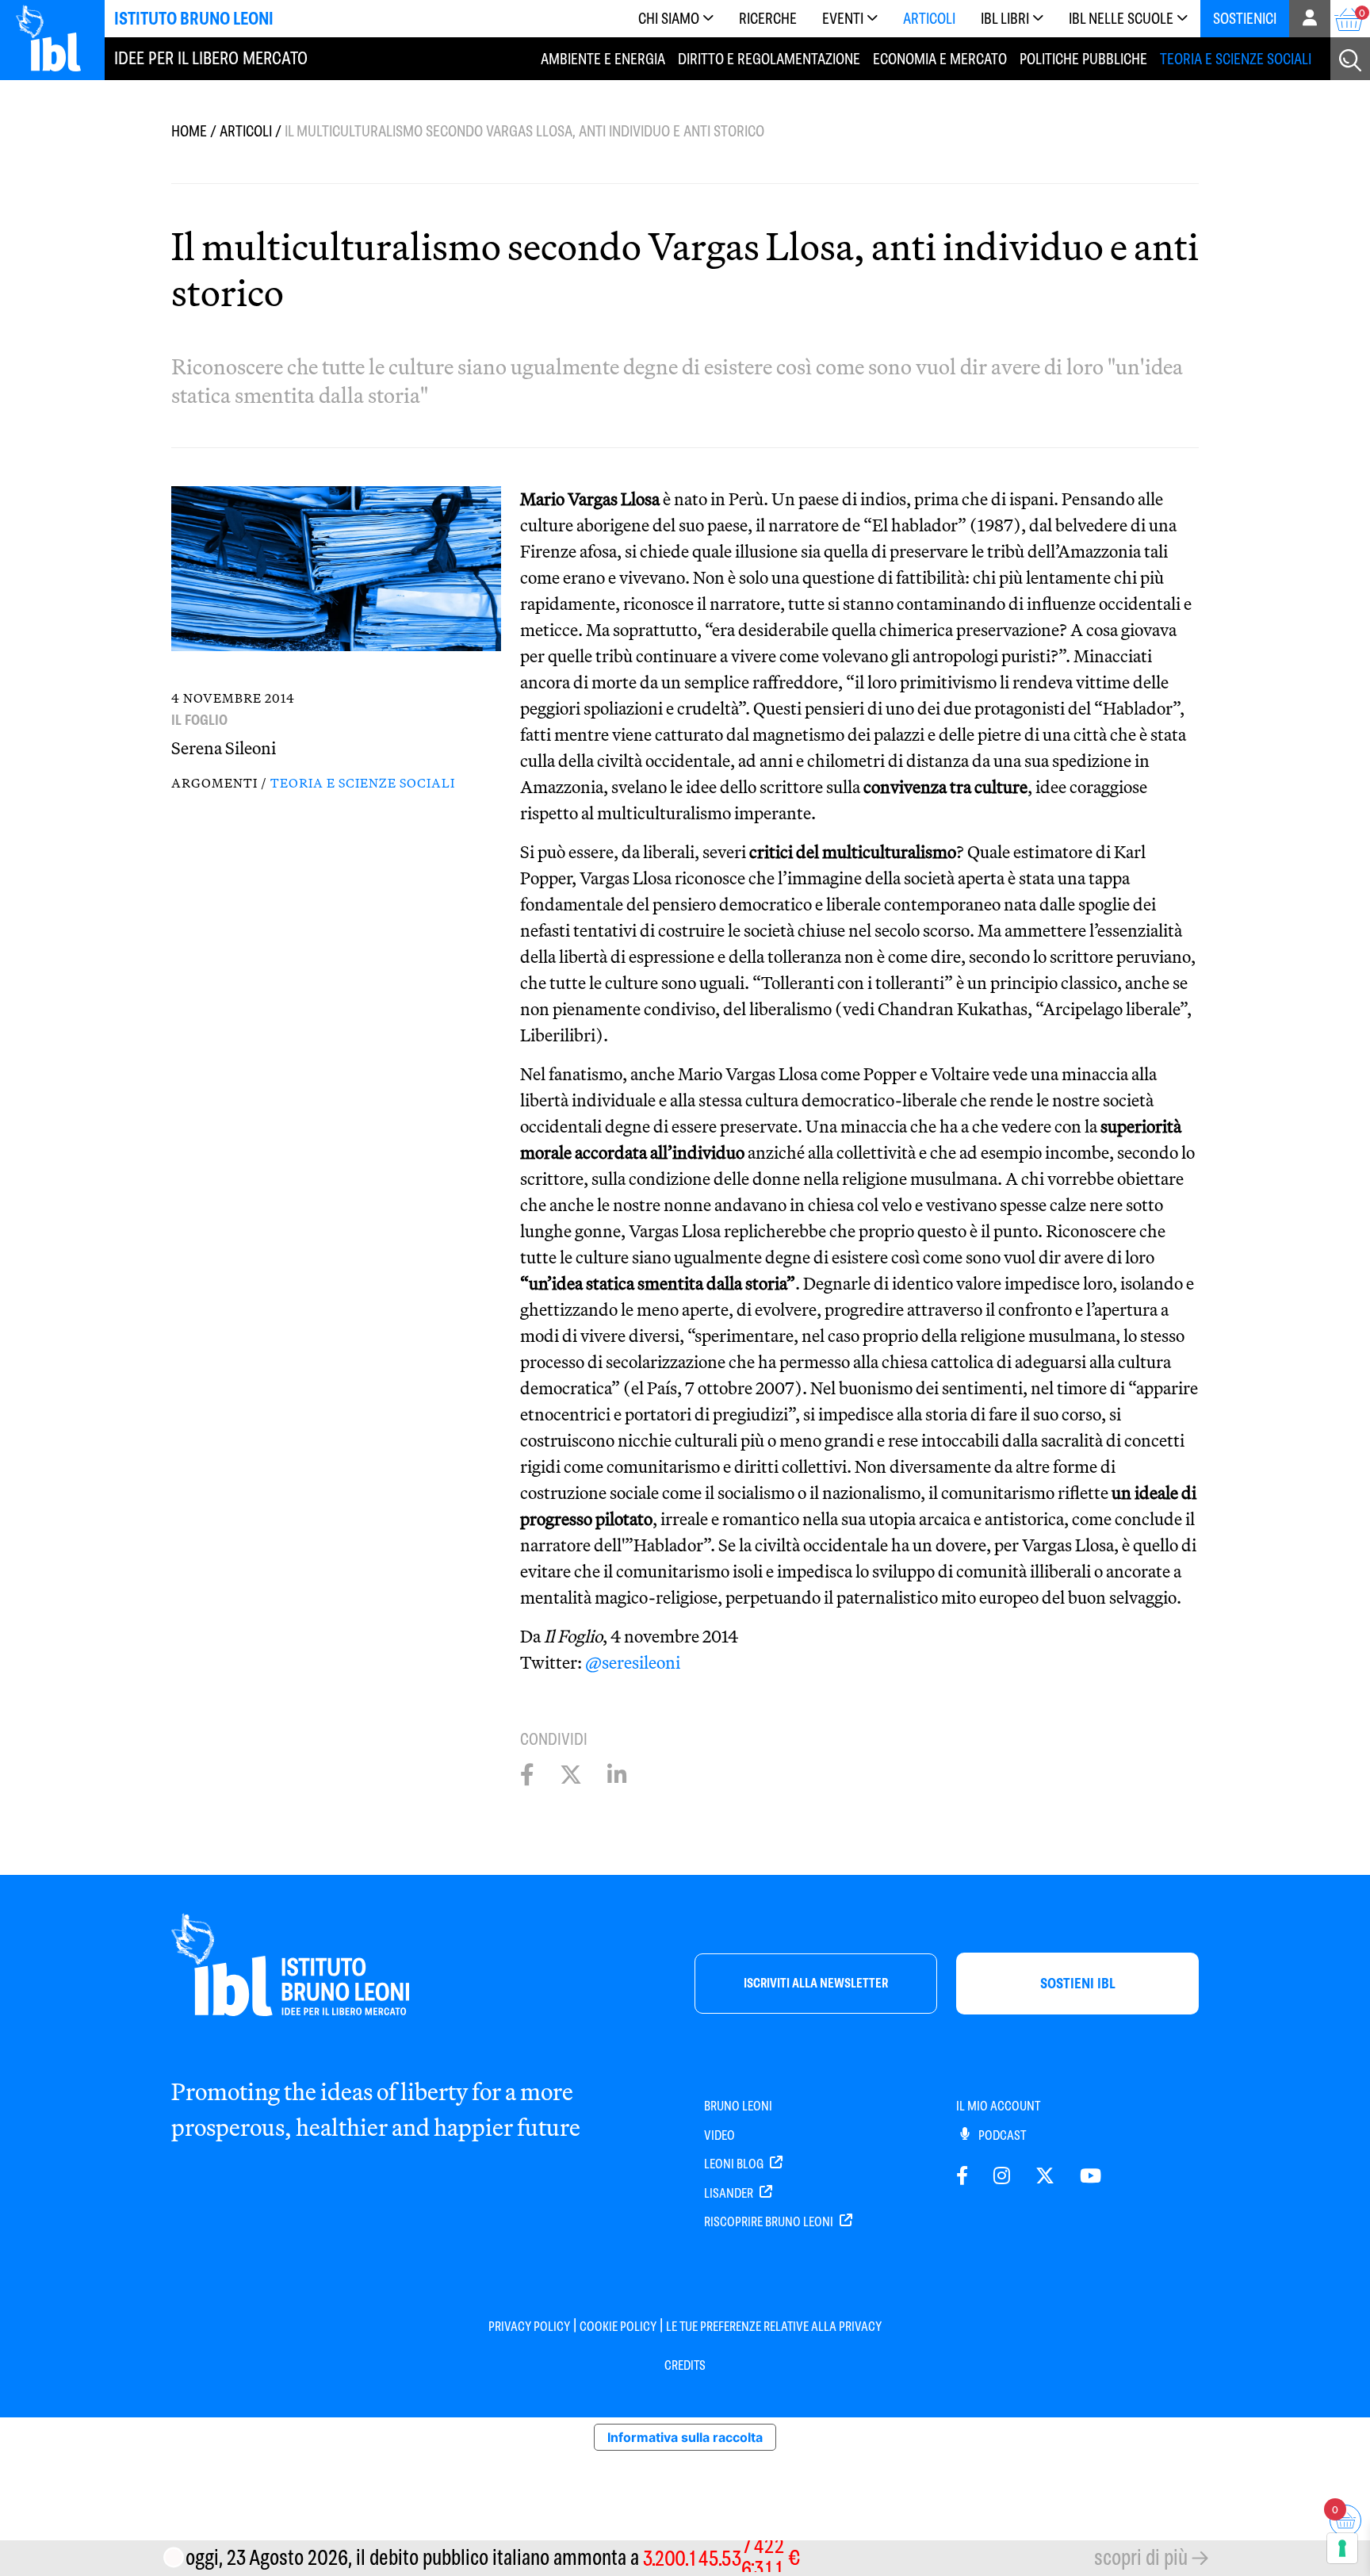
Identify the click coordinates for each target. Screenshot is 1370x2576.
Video (719, 2135)
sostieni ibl (1078, 1983)
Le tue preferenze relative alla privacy (774, 2327)
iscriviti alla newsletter (816, 1983)
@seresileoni (633, 1662)
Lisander (730, 2193)
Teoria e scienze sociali (1236, 59)
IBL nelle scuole (1121, 19)
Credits (685, 2365)
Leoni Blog (735, 2164)
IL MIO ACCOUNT (998, 2106)
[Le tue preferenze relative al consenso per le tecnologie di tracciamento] (1342, 2548)
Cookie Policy (618, 2327)
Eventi (843, 19)
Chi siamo (669, 19)
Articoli (929, 19)
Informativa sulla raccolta (685, 2437)
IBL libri (1005, 19)
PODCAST (1001, 2135)
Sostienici (1245, 19)
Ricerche (768, 19)
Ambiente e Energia (603, 59)
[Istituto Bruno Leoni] (57, 38)
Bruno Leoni (738, 2106)
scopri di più (1141, 2557)
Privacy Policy (529, 2327)
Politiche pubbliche (1083, 59)
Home (189, 131)
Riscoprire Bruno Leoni (770, 2222)
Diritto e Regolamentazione (769, 59)
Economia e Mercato (940, 59)
